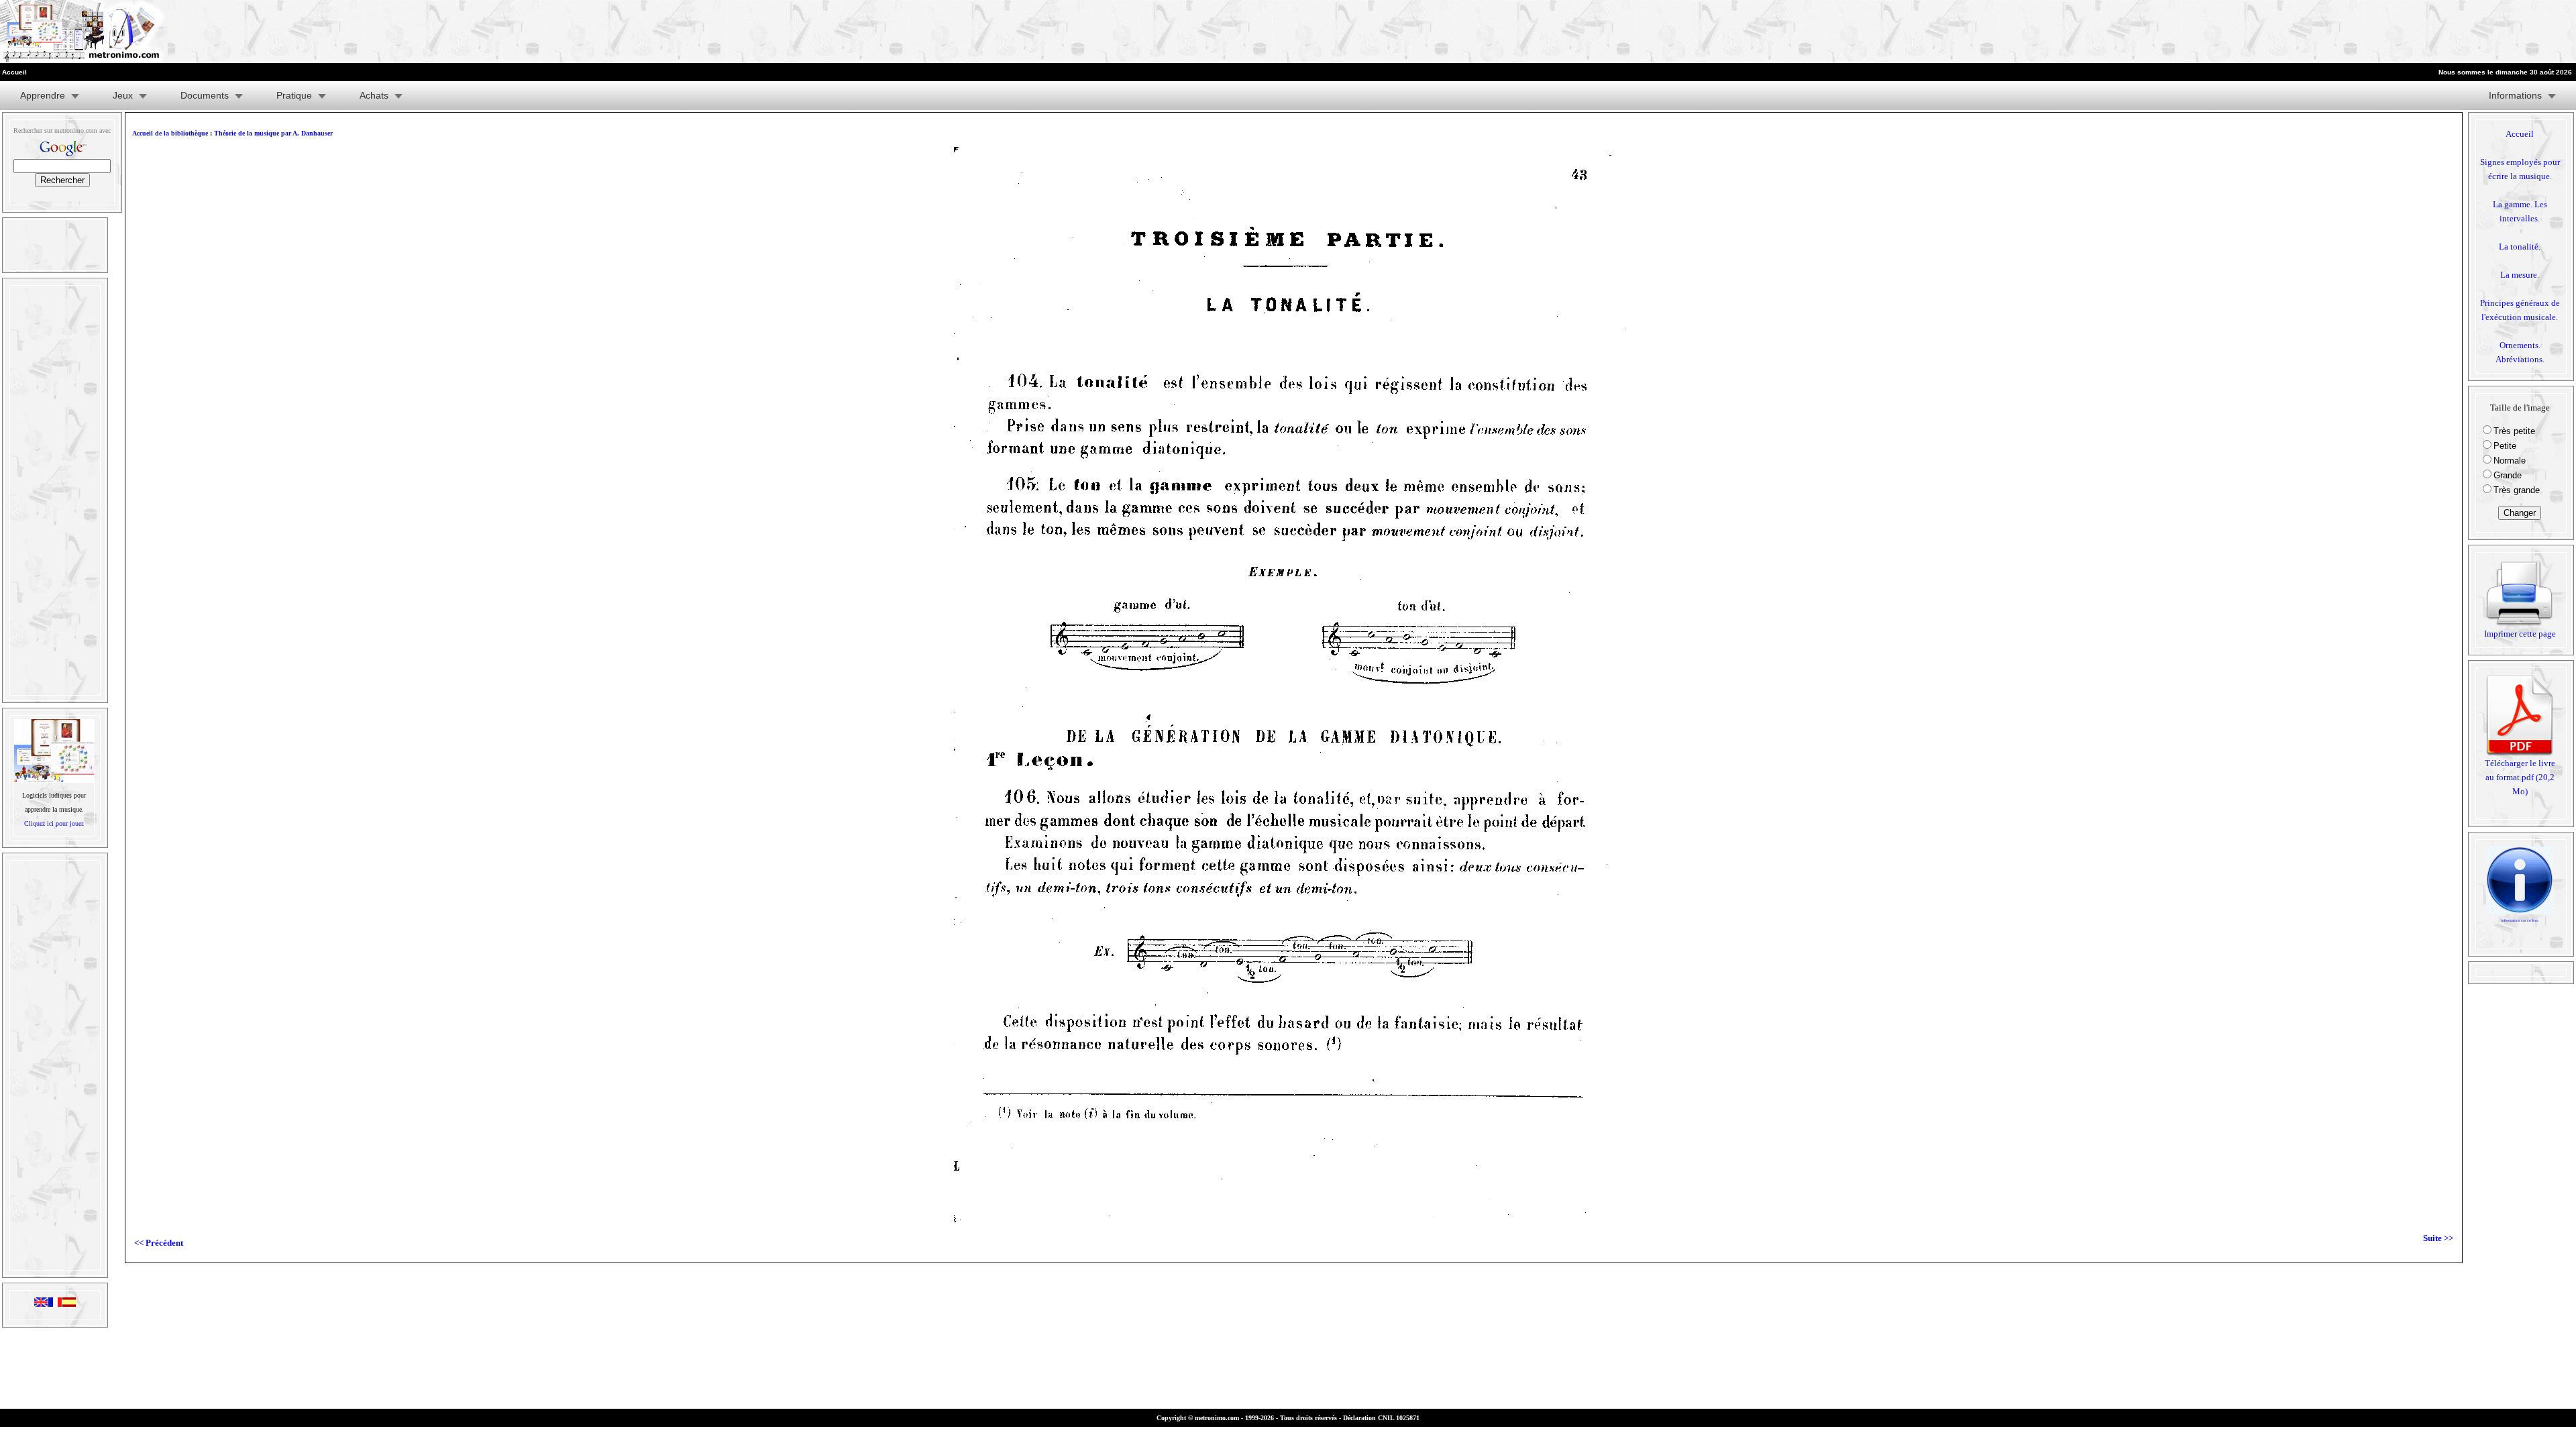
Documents (205, 95)
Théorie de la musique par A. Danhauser (273, 133)
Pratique (294, 95)
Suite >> (2438, 1238)
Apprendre (43, 95)
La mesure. (2520, 275)
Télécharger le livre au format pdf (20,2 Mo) (2520, 777)
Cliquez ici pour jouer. (54, 823)
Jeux (123, 95)
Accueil (2520, 134)
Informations (2515, 95)
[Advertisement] (2411, 32)
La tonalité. (2520, 247)
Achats (374, 95)
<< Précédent (159, 1243)
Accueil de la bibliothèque (170, 133)
